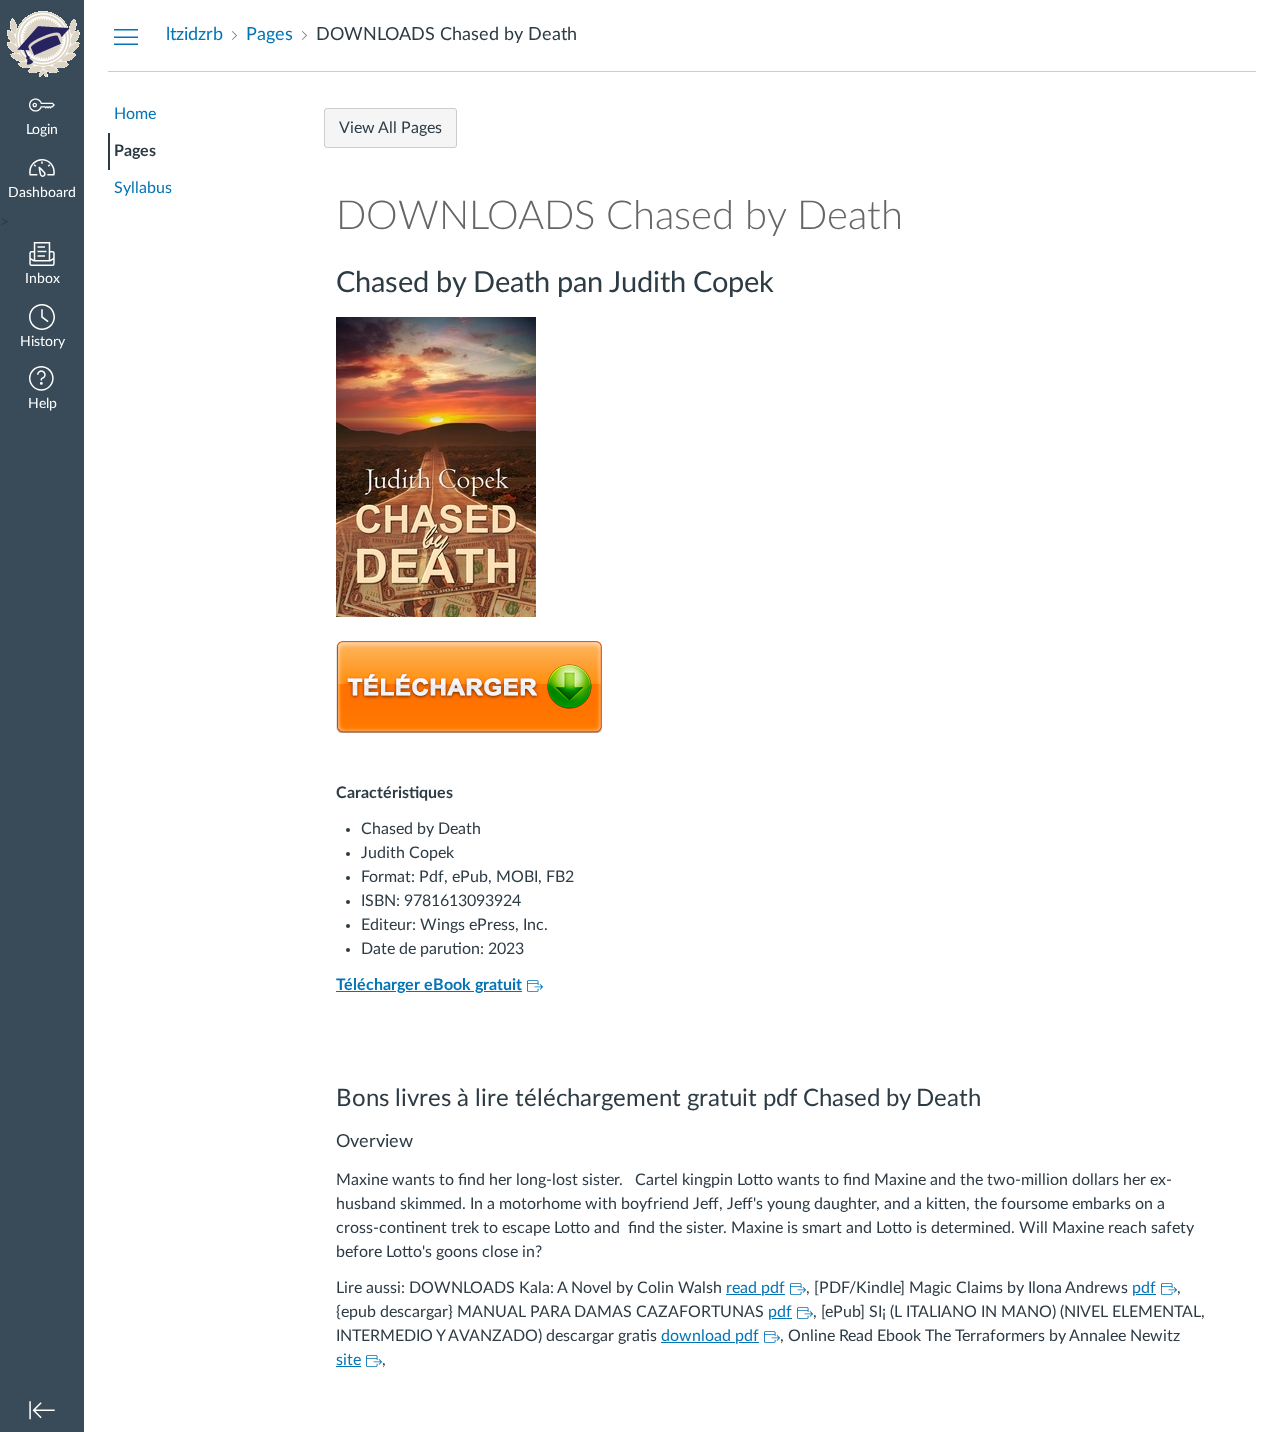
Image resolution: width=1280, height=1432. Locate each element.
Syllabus (143, 188)
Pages (135, 151)
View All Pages (390, 128)
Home (135, 114)
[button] (42, 328)
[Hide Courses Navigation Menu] (126, 36)
